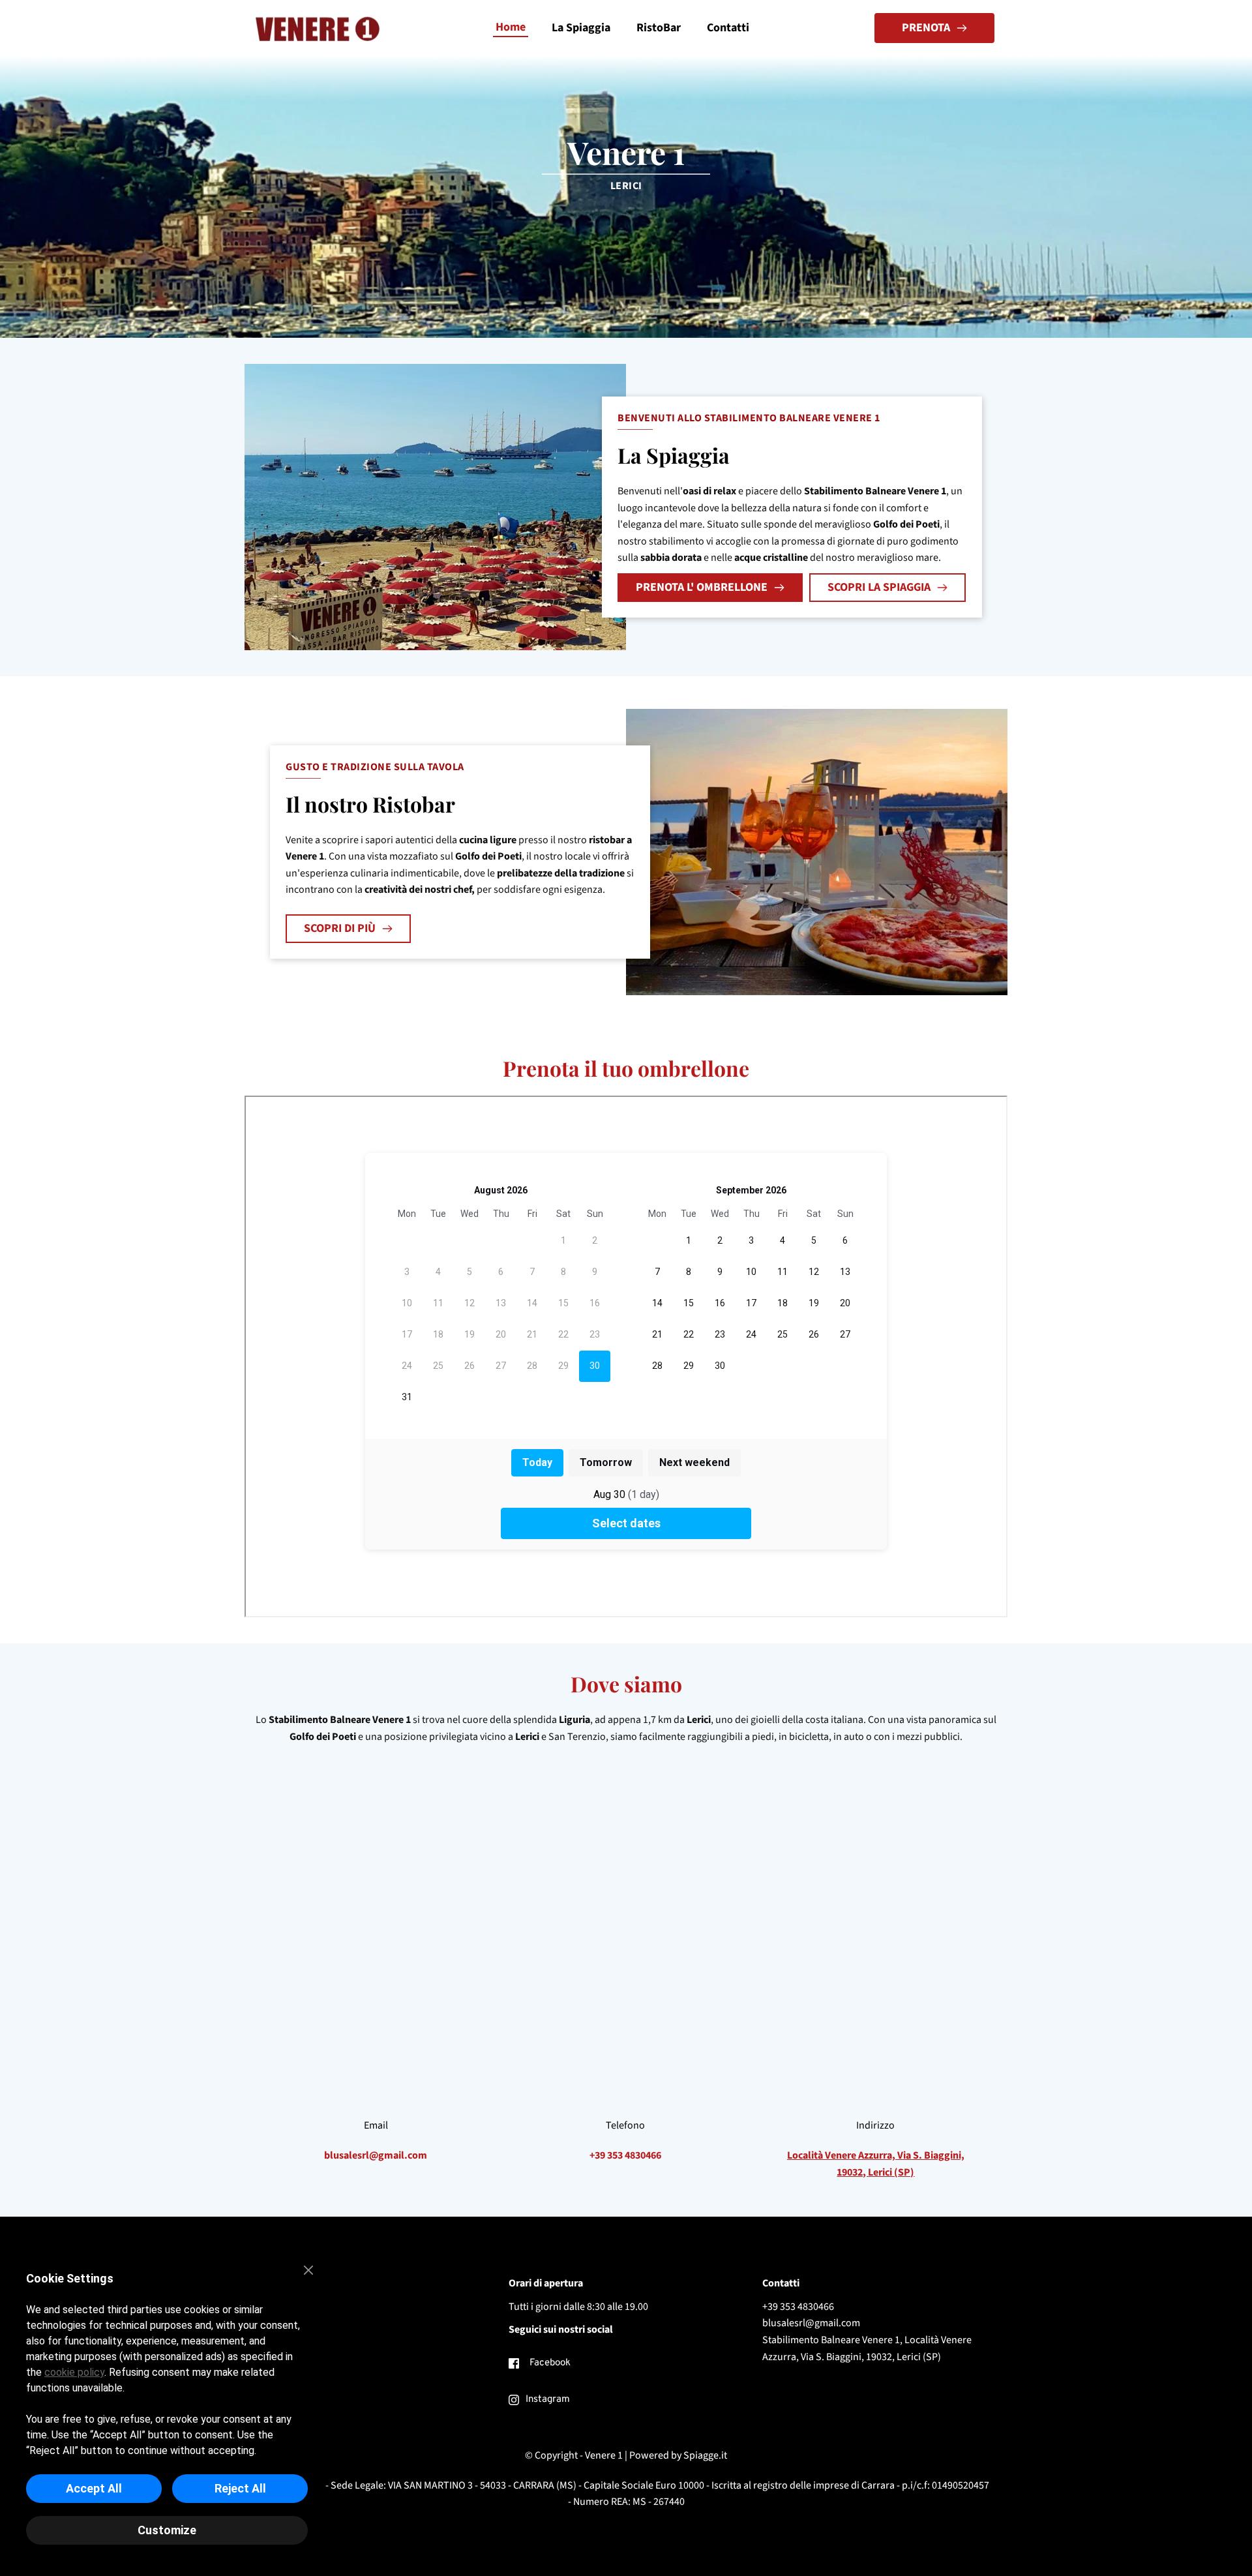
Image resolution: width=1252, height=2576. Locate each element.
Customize (167, 2530)
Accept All (94, 2488)
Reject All (240, 2488)
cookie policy (74, 2372)
